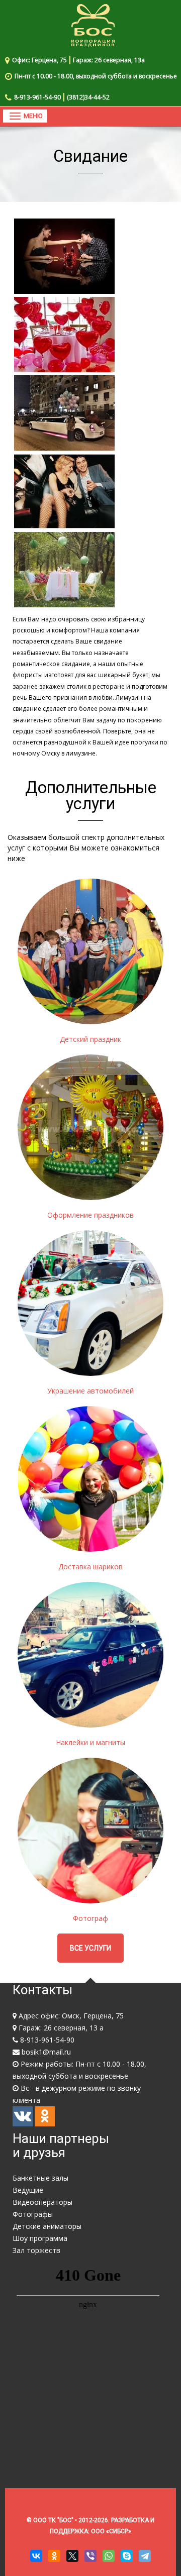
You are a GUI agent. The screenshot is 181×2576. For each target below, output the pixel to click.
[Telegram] (145, 2556)
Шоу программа (40, 2238)
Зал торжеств (36, 2250)
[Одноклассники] (54, 2556)
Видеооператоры (42, 2202)
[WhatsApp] (109, 2556)
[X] (72, 2556)
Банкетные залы (40, 2178)
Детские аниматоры (47, 2226)
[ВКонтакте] (36, 2556)
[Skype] (127, 2556)
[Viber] (90, 2556)
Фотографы (33, 2214)
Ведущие (28, 2190)
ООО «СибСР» (111, 2531)
